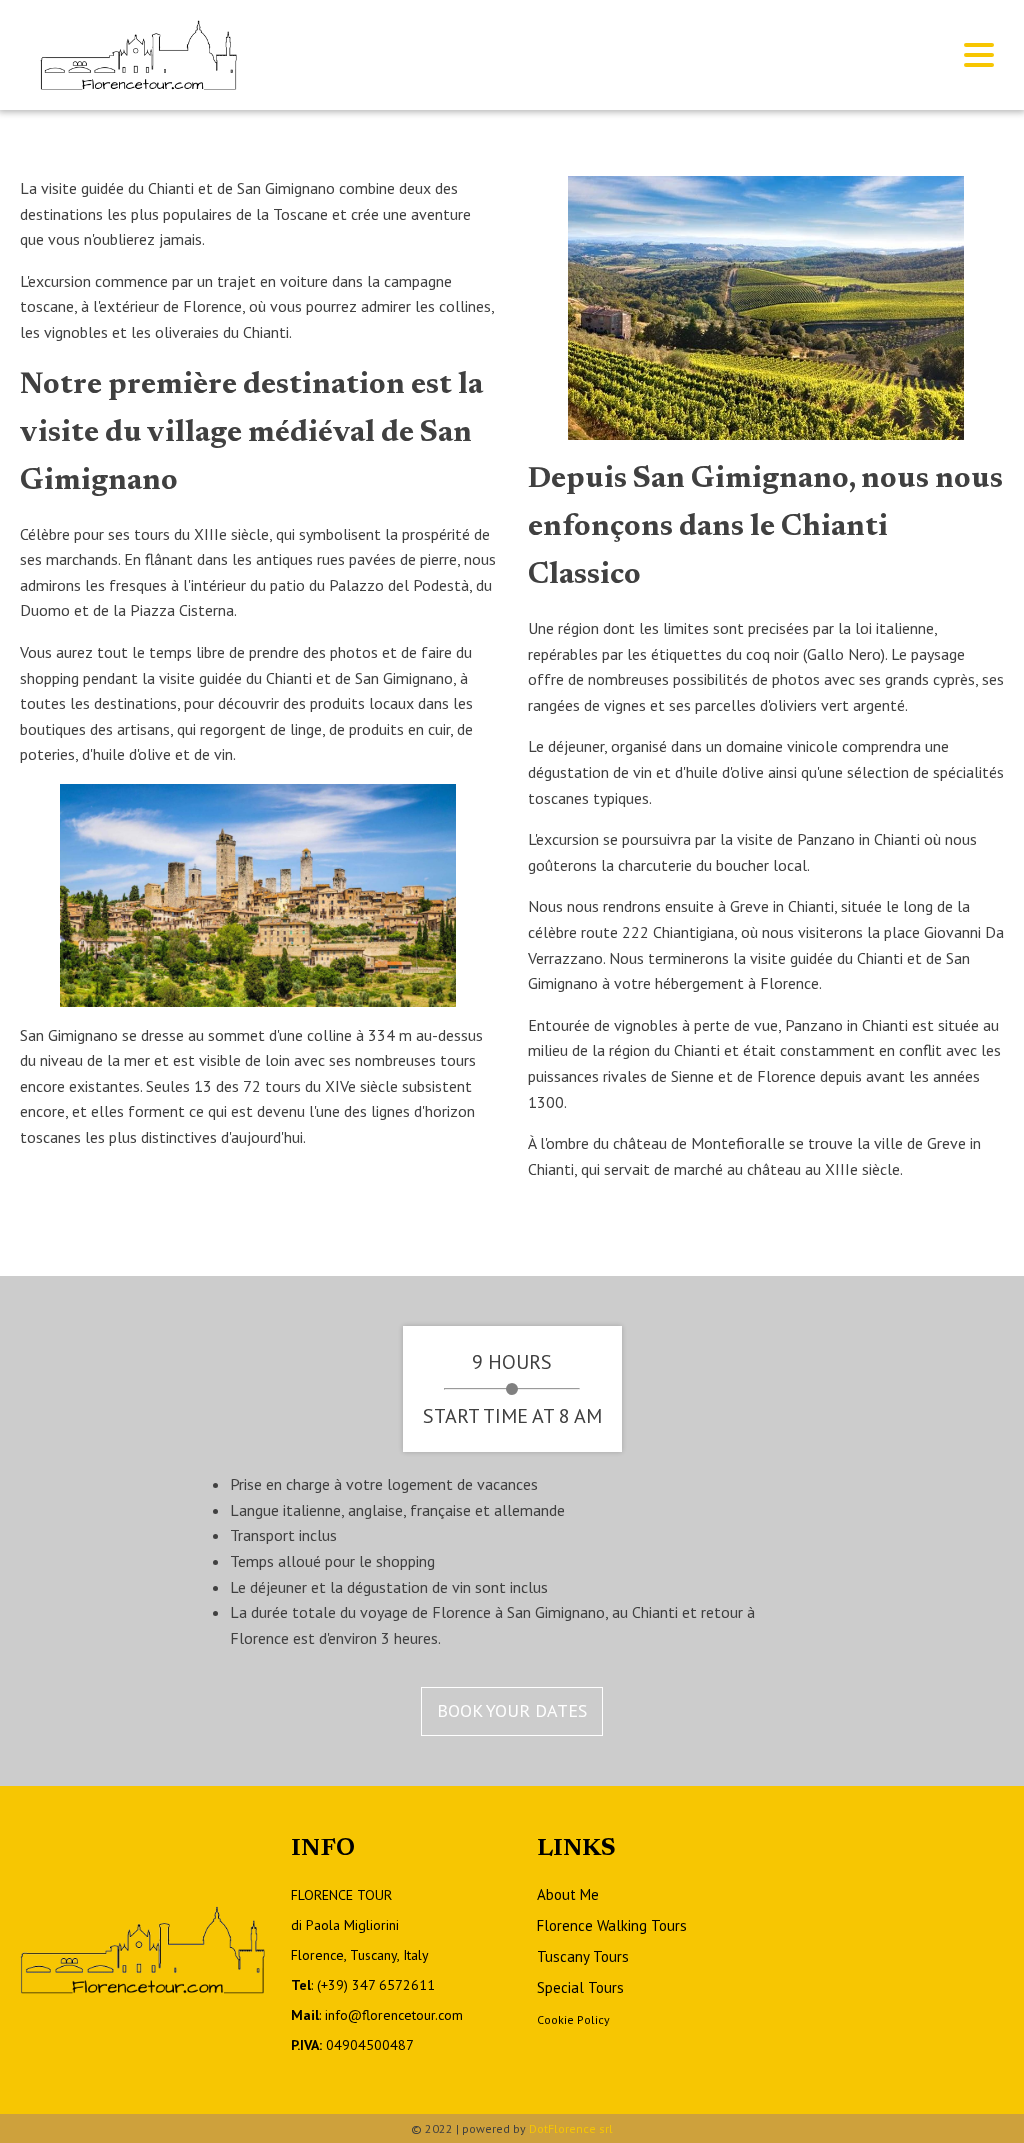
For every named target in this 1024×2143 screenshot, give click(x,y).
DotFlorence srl (571, 2128)
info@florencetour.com (394, 2015)
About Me (568, 1894)
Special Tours (580, 1987)
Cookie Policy (573, 2019)
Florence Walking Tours (612, 1925)
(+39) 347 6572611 (376, 1985)
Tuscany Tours (583, 1956)
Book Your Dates (512, 1710)
